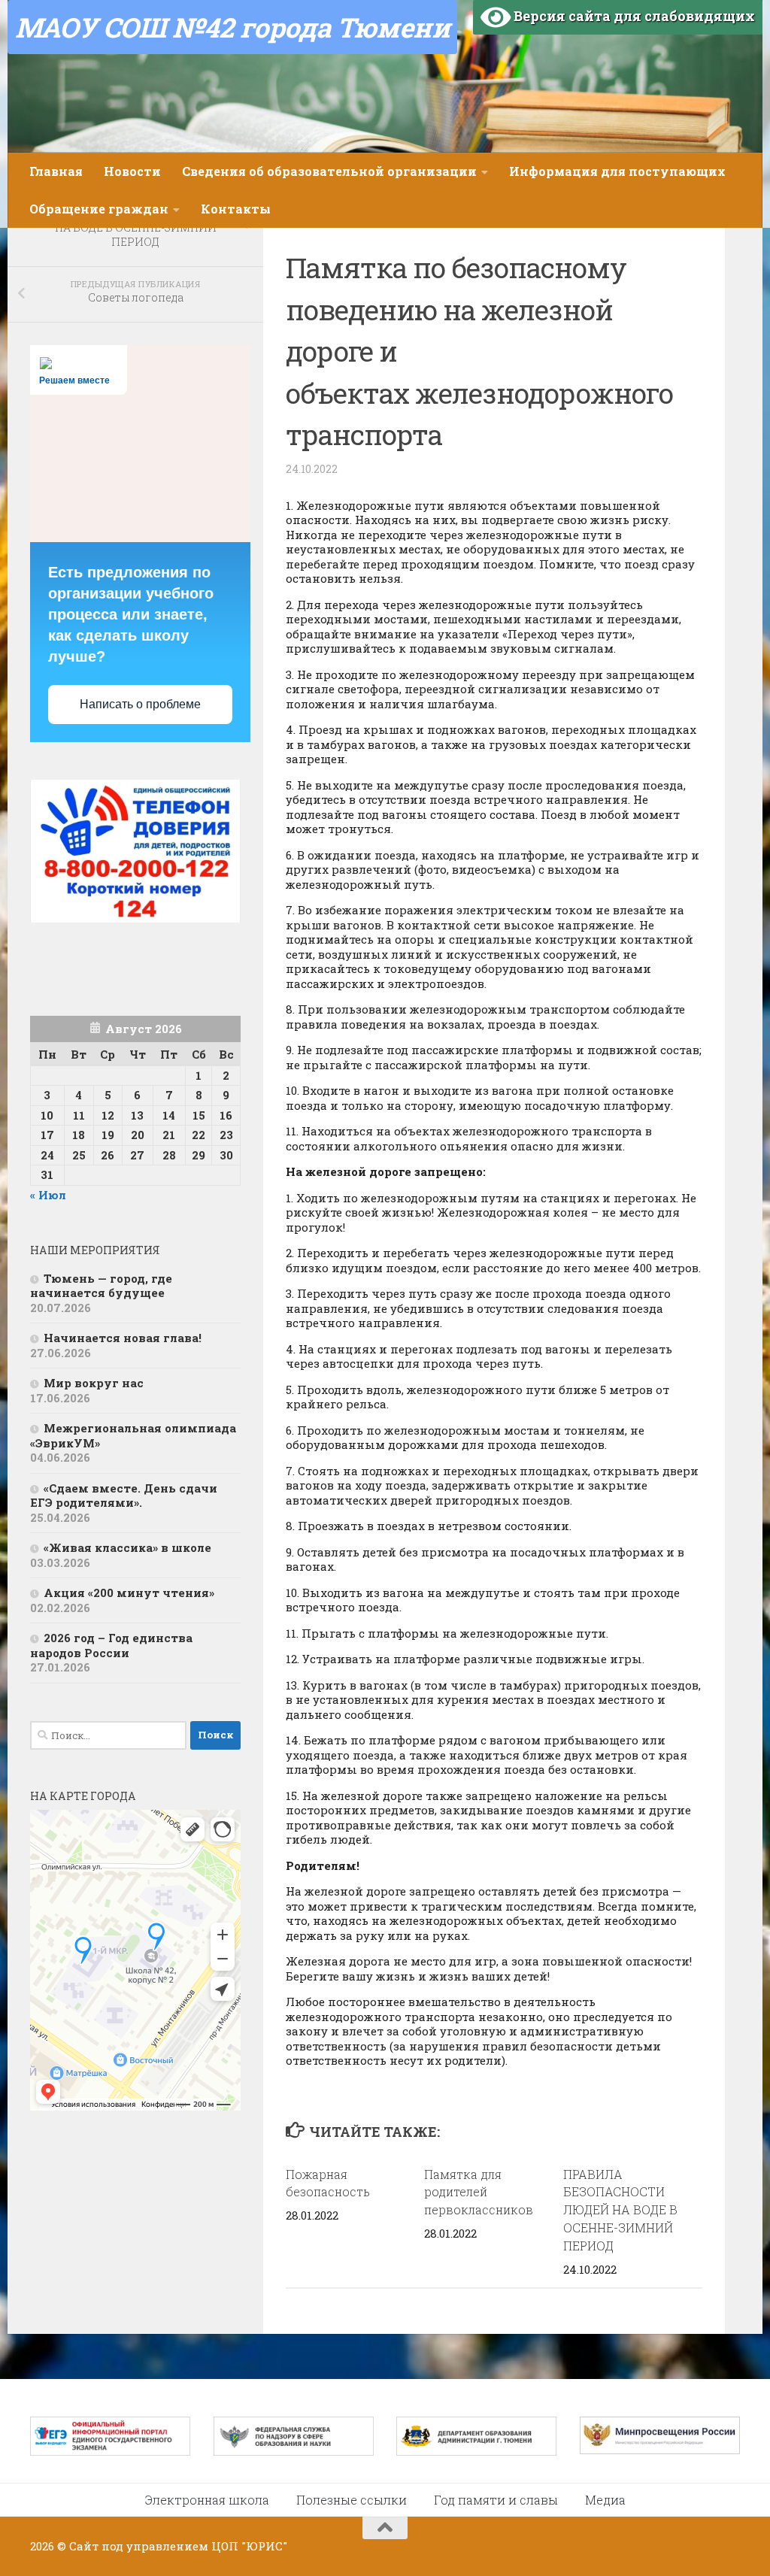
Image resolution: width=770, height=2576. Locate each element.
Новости (132, 171)
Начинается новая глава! (123, 1338)
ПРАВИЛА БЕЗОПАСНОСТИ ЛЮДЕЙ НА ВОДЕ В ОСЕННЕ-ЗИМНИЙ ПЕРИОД (620, 2210)
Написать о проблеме (140, 704)
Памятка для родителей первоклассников (479, 2192)
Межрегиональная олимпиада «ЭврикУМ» (133, 1435)
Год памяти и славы (496, 2500)
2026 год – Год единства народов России (111, 1645)
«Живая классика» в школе (127, 1547)
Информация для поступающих (617, 171)
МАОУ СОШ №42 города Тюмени (232, 27)
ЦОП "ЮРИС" (249, 2546)
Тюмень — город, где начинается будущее (101, 1286)
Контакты (236, 209)
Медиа (605, 2500)
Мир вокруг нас (94, 1383)
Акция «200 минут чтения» (130, 1593)
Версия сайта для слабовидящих (633, 16)
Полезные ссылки (352, 2500)
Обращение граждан (99, 209)
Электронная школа (207, 2500)
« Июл (48, 1195)
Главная (56, 171)
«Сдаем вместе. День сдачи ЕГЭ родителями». (124, 1496)
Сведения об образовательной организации (329, 171)
